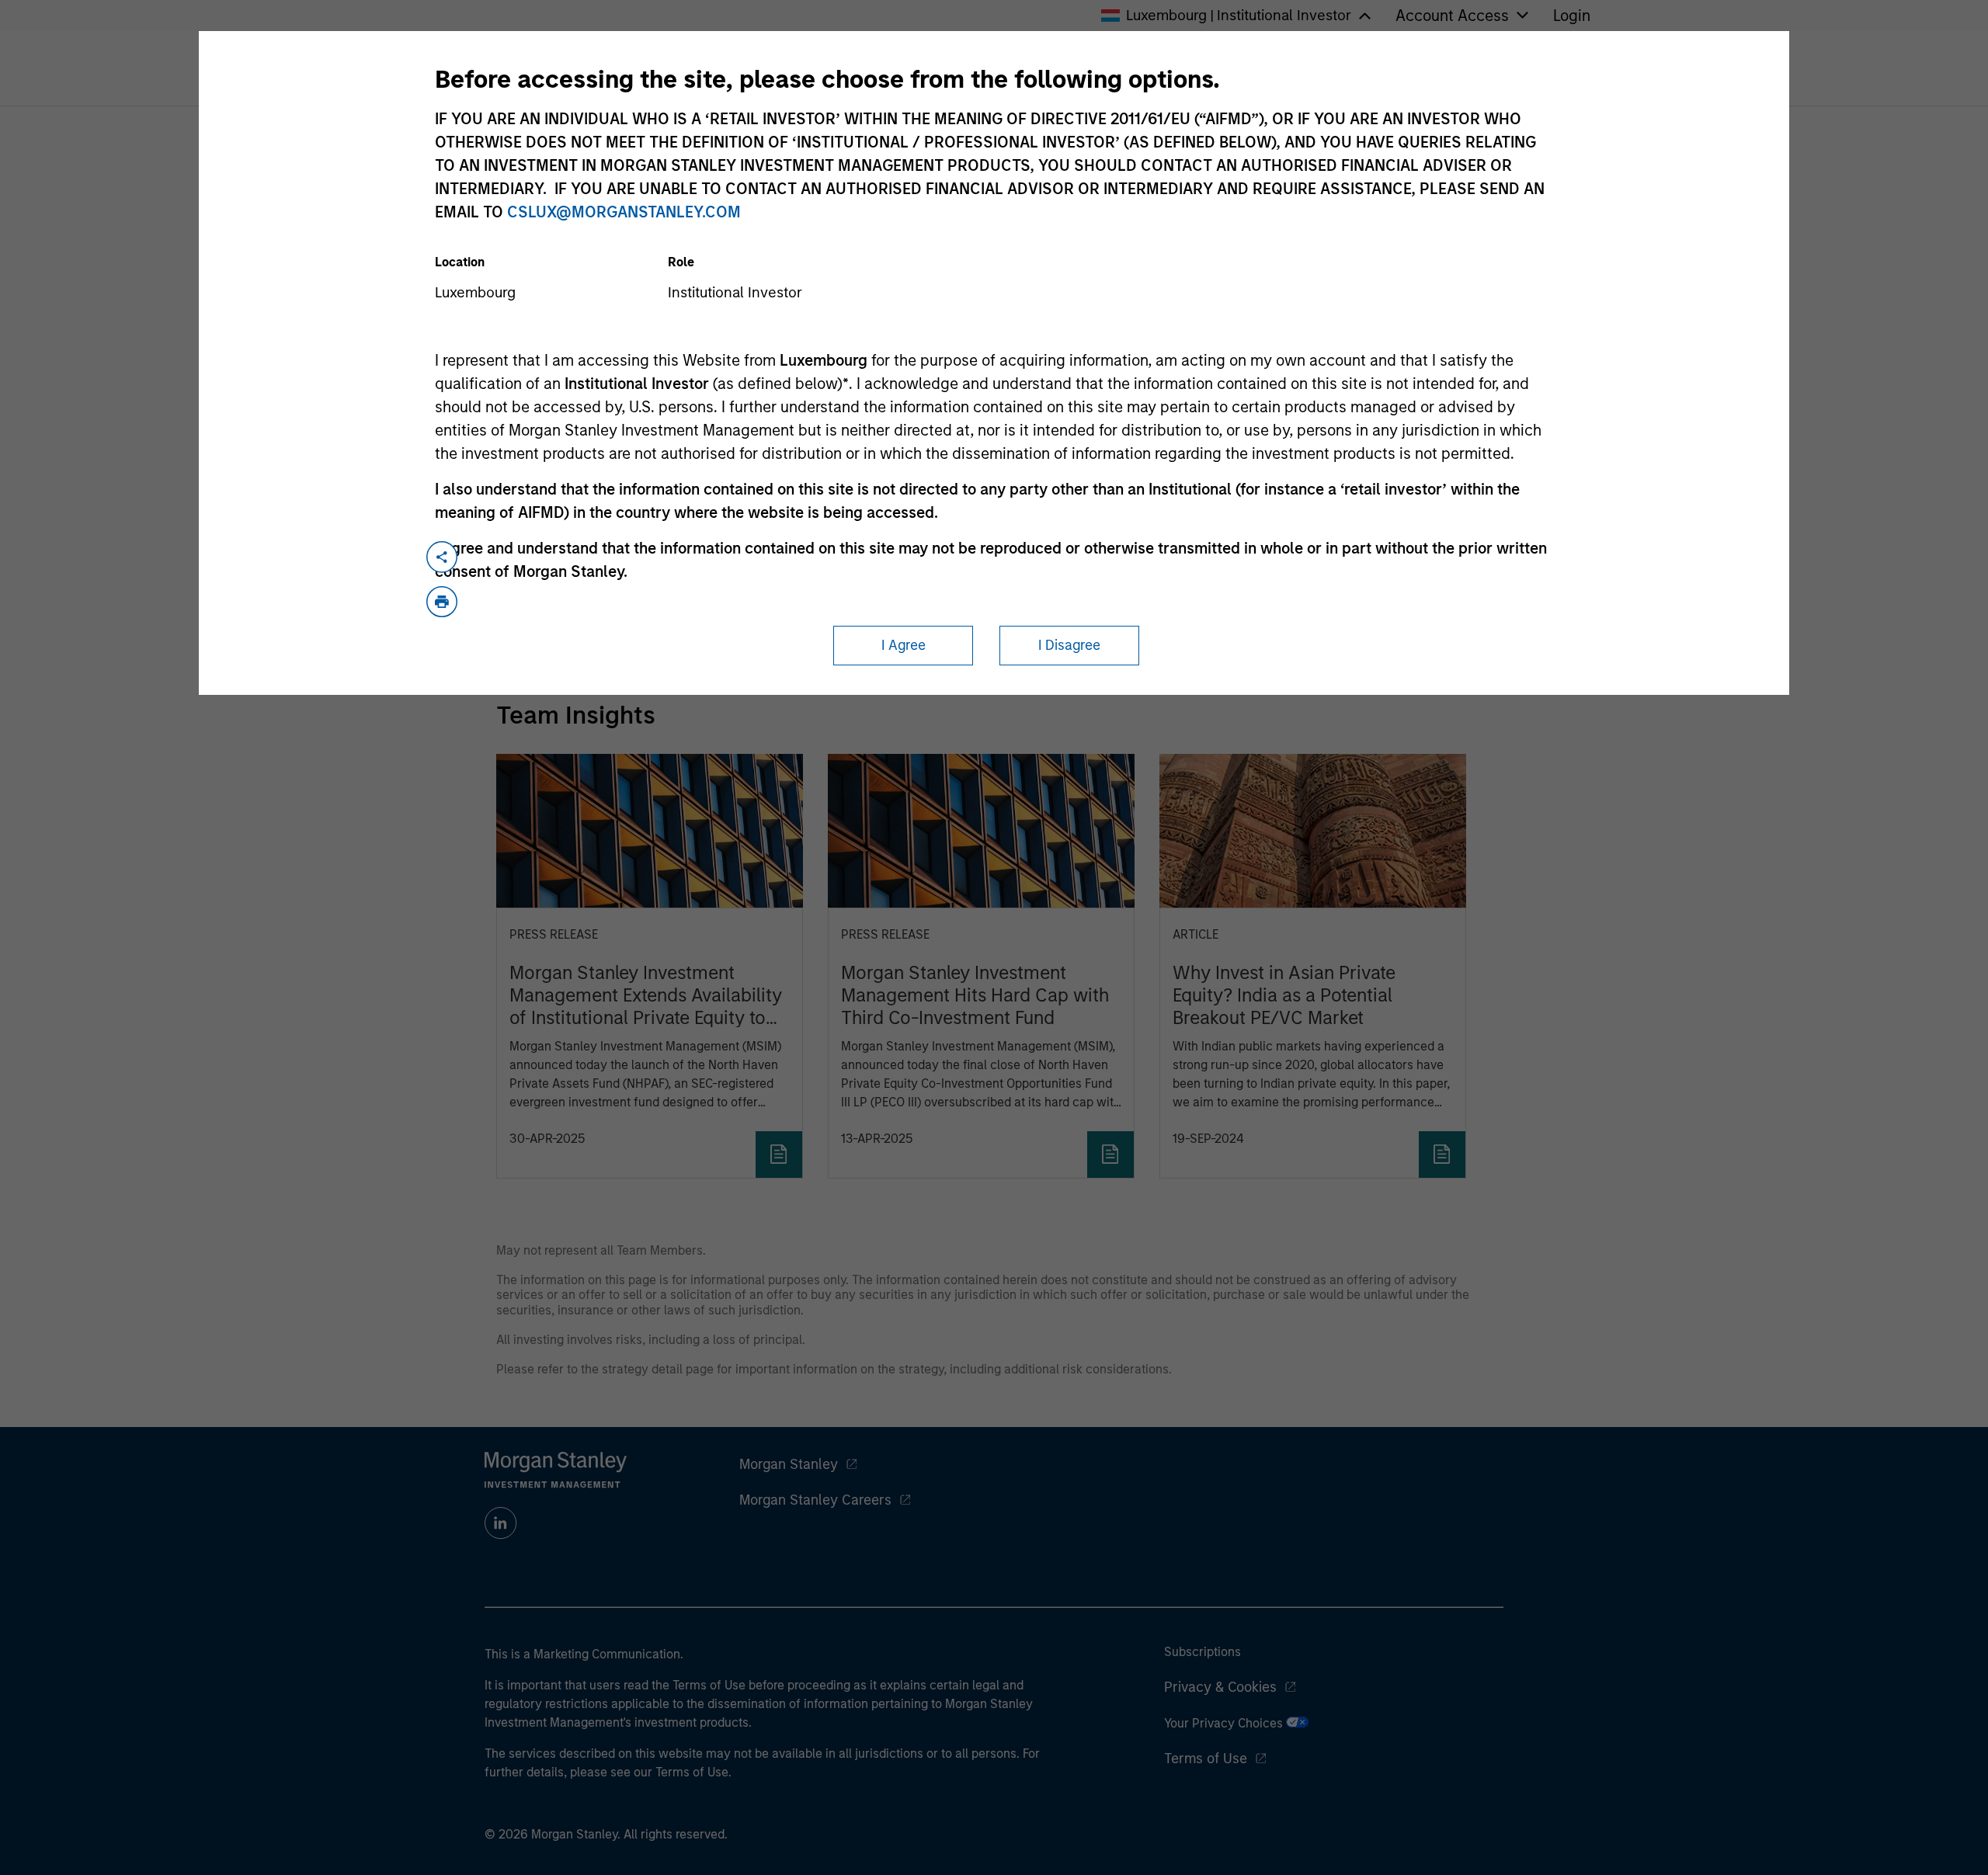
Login (1572, 16)
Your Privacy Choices (1225, 1723)
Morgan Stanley (789, 1464)
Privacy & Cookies (1220, 1687)
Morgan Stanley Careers (815, 1500)
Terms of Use (1206, 1759)
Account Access (1452, 16)
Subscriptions (1203, 1652)
